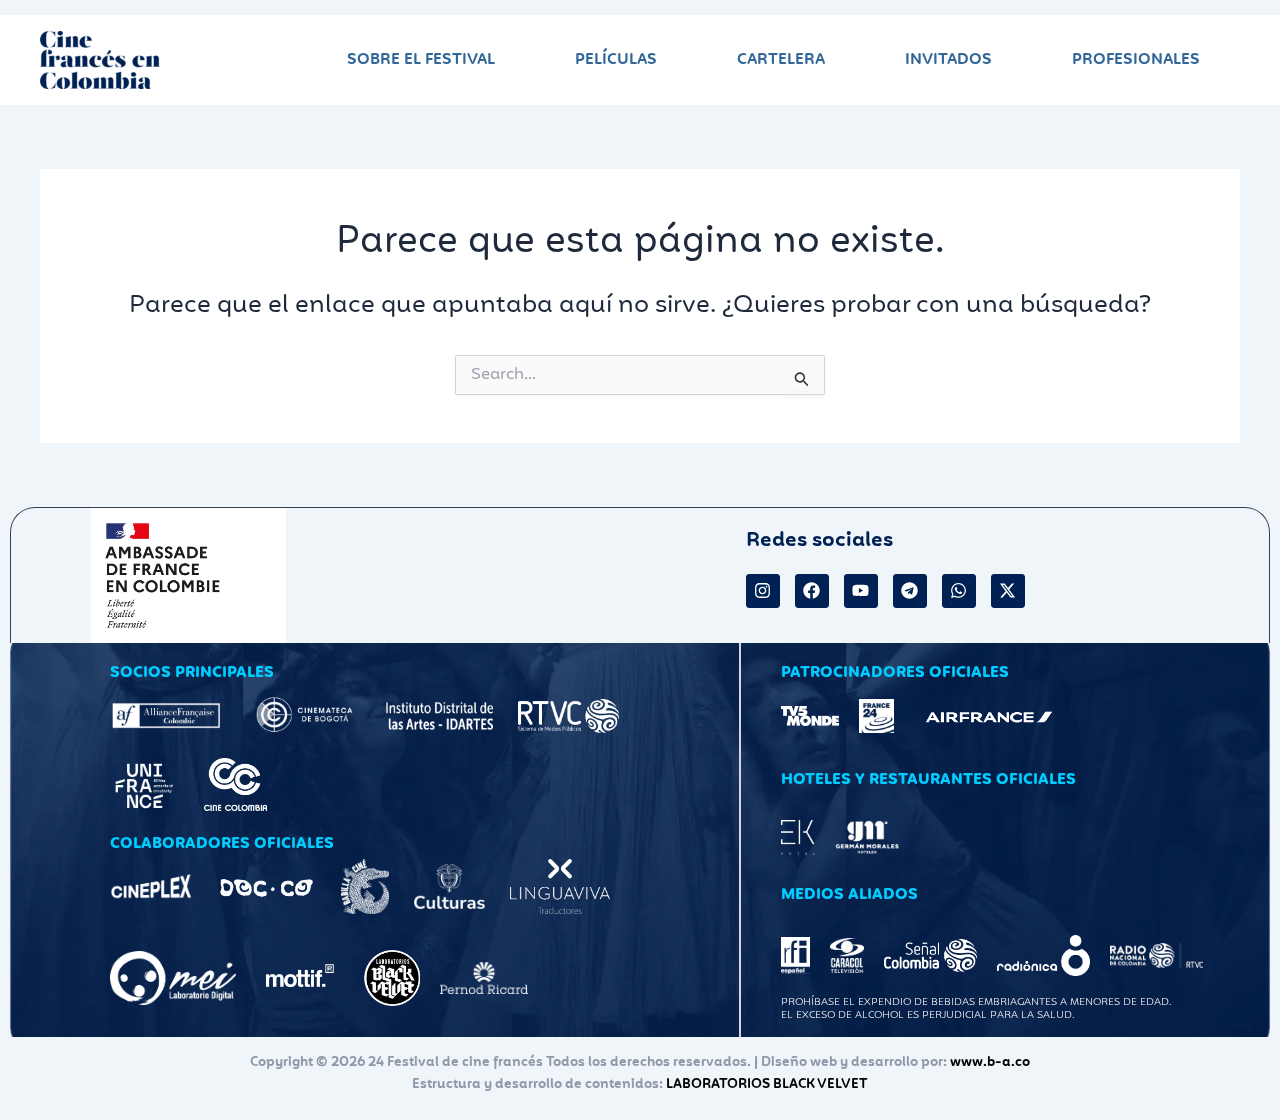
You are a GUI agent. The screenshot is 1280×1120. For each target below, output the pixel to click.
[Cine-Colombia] (235, 784)
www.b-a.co (990, 1062)
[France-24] (876, 716)
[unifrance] (144, 784)
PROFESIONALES (1136, 59)
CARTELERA (781, 59)
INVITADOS (948, 59)
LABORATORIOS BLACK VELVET (767, 1084)
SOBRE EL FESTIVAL (421, 59)
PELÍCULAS (616, 59)
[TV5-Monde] (810, 716)
